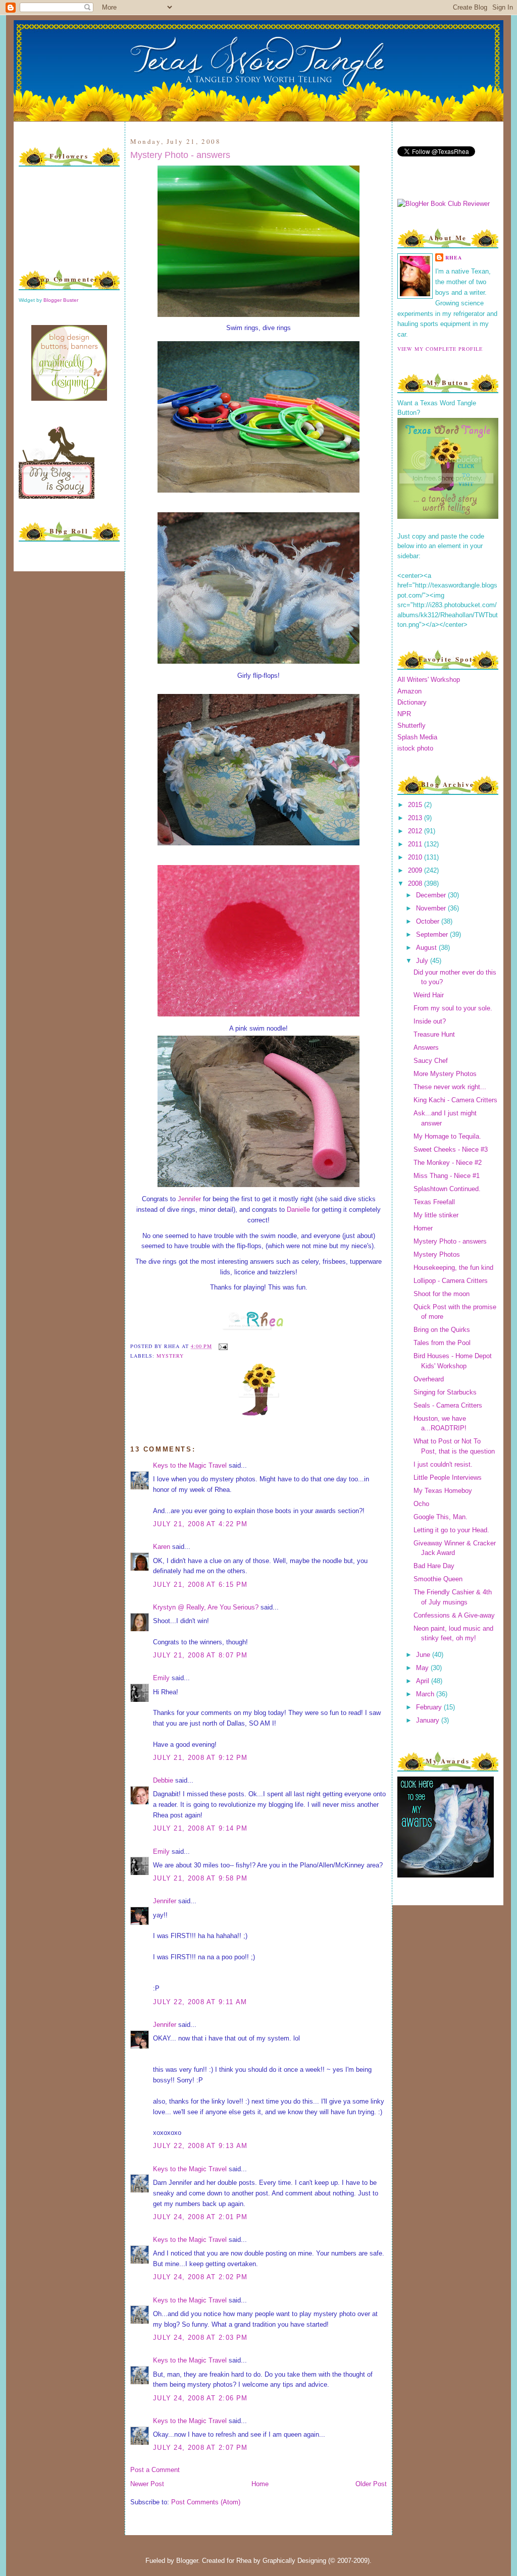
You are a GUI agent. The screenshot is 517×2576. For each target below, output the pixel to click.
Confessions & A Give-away (454, 1615)
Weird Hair (429, 995)
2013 (416, 818)
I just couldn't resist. (443, 1464)
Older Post (371, 2484)
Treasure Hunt (434, 1034)
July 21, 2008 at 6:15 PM (200, 1585)
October (429, 921)
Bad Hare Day (434, 1566)
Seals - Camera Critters (448, 1405)
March (426, 1694)
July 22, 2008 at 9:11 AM (200, 2002)
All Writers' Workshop (429, 680)
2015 (416, 805)
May (423, 1668)
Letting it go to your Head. (451, 1530)
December (432, 895)
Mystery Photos (437, 1254)
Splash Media (417, 737)
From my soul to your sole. (453, 1008)
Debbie (163, 1780)
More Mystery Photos (445, 1074)
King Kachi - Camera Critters (455, 1100)
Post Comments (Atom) (206, 2502)
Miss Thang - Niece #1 (447, 1176)
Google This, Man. (441, 1517)
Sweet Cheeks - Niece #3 (451, 1149)
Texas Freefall (434, 1202)
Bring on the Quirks (442, 1330)
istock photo (415, 748)
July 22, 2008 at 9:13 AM (200, 2146)
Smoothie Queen (438, 1579)
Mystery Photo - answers (180, 155)
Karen (162, 1547)
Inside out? (430, 1021)
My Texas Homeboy (443, 1491)
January (429, 1720)
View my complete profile (440, 349)
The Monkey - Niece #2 (448, 1163)
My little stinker (436, 1215)
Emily (161, 1678)
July (423, 961)
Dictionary (412, 702)
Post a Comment (155, 2470)
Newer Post (147, 2484)
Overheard (429, 1379)
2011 (416, 844)
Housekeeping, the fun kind (453, 1268)
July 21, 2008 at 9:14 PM (200, 1828)
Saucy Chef (431, 1061)
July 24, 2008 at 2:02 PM (200, 2277)
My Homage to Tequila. (447, 1136)
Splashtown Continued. (447, 1189)
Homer (423, 1228)
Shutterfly (411, 726)
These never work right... (450, 1087)
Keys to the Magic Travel (190, 1465)
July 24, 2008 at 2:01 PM (200, 2217)
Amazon (409, 691)
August (427, 948)
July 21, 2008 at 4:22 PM (200, 1524)
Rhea (454, 257)
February (430, 1707)
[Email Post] (222, 1346)
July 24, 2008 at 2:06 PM (200, 2398)
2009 (416, 870)
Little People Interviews (448, 1478)
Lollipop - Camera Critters (451, 1281)
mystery (170, 1356)
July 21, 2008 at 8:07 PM (200, 1655)
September (433, 934)
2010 (416, 857)
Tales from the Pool (442, 1343)
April (424, 1681)
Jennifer (189, 1199)
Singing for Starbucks (445, 1392)
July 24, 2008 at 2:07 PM (200, 2448)
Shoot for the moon (442, 1294)
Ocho (421, 1504)
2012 (416, 831)
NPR (404, 714)
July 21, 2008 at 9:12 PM (200, 1758)
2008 (416, 883)
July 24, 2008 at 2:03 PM (200, 2338)
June (424, 1655)
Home (260, 2484)
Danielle (299, 1210)
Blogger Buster (61, 300)
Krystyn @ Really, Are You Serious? (206, 1607)
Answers (426, 1048)
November (432, 908)
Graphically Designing (294, 2561)
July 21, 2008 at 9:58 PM (200, 1878)
